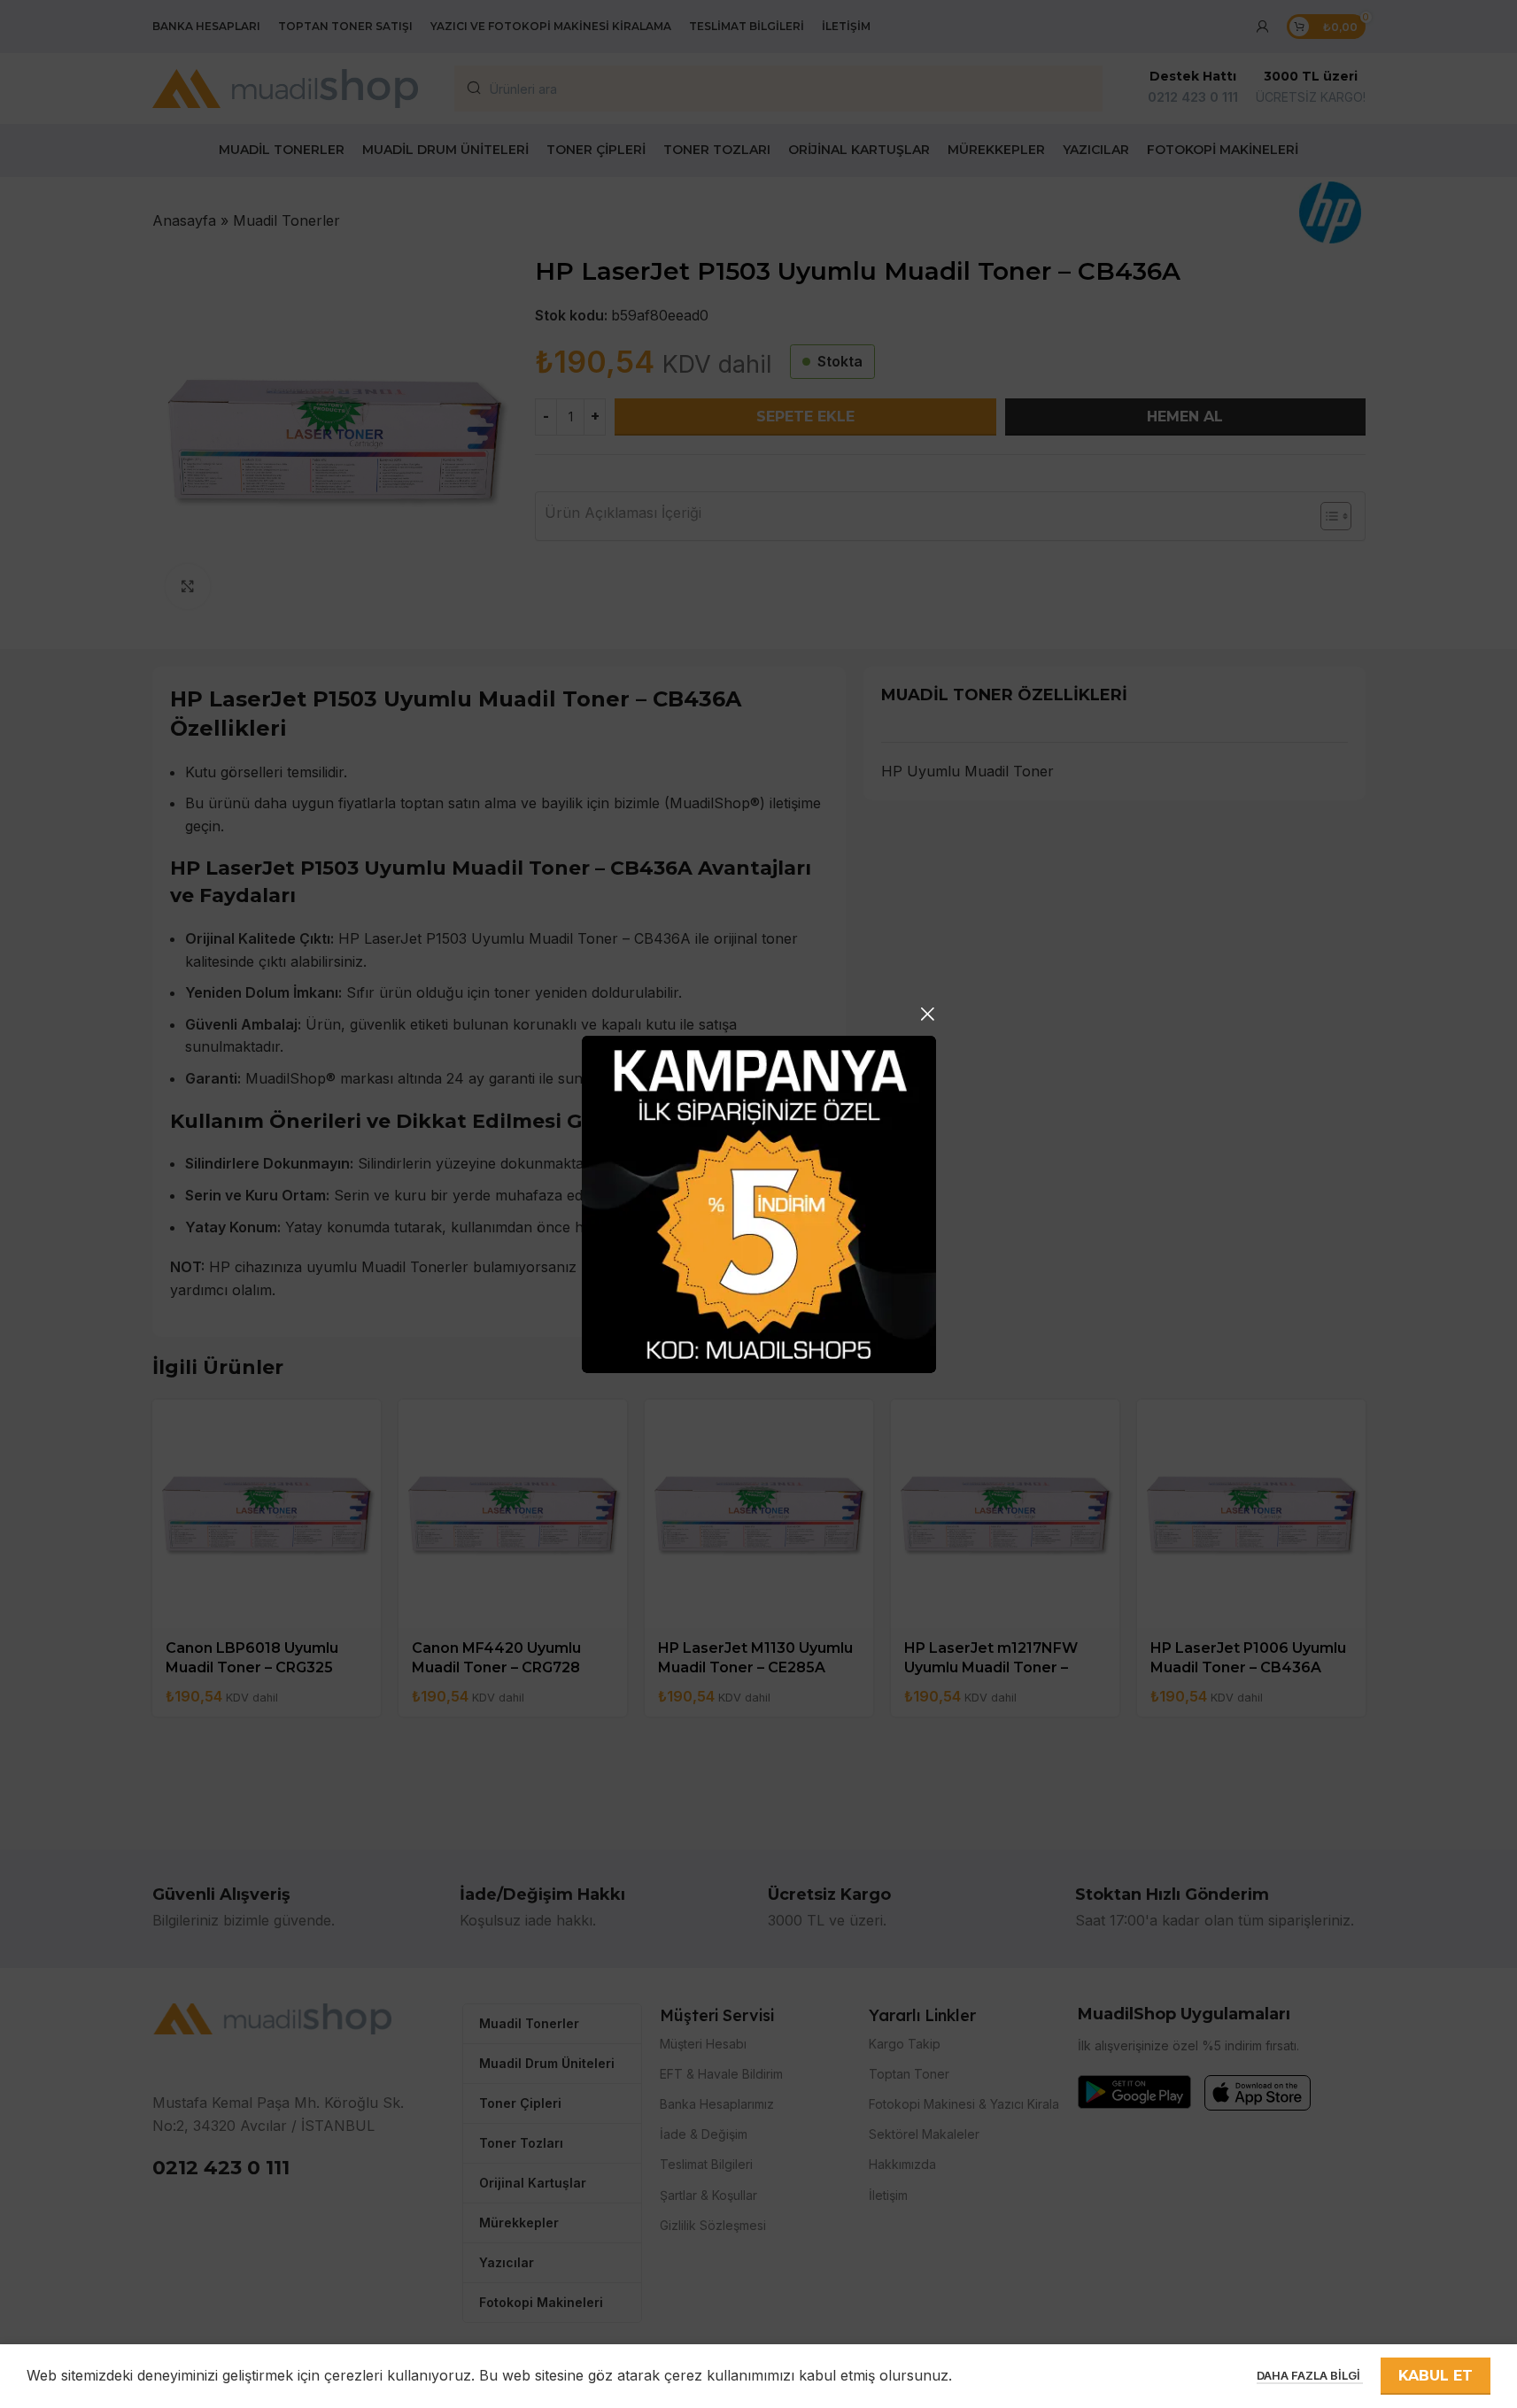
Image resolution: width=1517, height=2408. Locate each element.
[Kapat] (927, 1014)
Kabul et (1436, 2376)
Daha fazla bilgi (1310, 2375)
